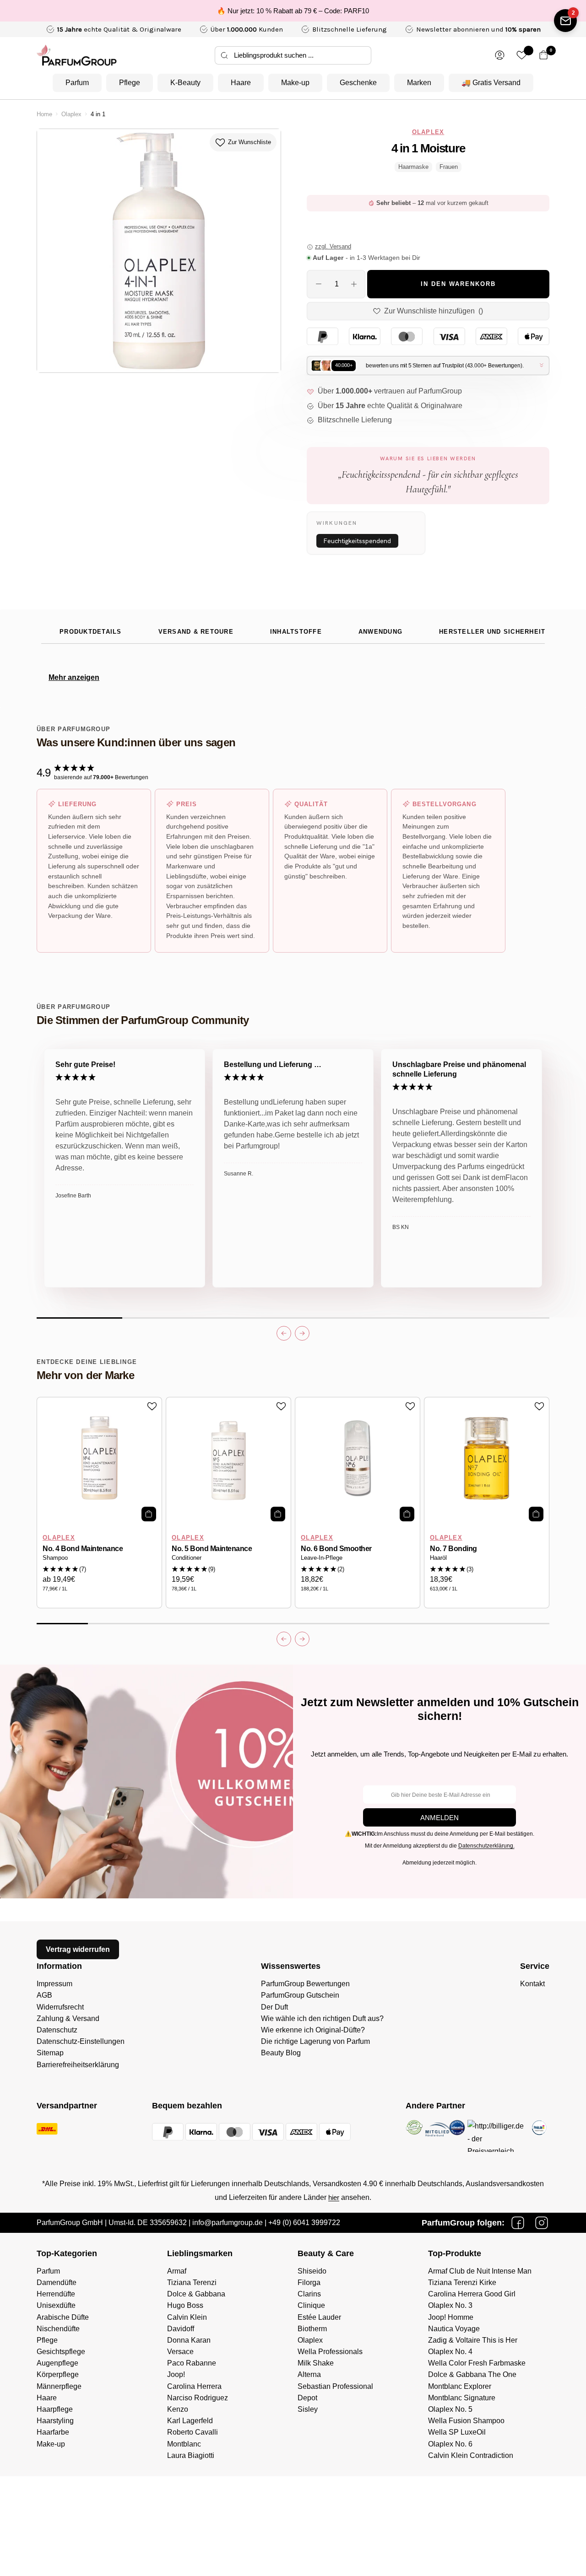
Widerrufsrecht (60, 2007)
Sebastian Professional (335, 2386)
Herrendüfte (56, 2294)
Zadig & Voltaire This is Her (473, 2340)
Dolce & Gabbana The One (472, 2374)
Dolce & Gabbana (196, 2294)
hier (334, 2197)
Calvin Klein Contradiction (471, 2455)
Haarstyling (55, 2421)
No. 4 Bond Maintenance (83, 1549)
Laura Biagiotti (191, 2455)
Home (44, 114)
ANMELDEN (439, 1818)
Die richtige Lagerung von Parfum (315, 2041)
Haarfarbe (53, 2432)
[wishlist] (522, 55)
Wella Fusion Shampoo (466, 2421)
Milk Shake (316, 2363)
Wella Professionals (330, 2352)
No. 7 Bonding (453, 1549)
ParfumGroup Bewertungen (305, 1984)
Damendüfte (57, 2282)
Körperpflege (58, 2374)
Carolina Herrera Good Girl (472, 2294)
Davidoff (181, 2329)
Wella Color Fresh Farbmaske (477, 2363)
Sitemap (50, 2053)
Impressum (54, 1984)
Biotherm (312, 2329)
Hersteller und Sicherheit (492, 632)
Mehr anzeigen (74, 677)
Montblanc (184, 2444)
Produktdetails (91, 632)
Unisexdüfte (56, 2305)
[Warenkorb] (544, 55)
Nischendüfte (58, 2329)
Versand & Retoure (196, 632)
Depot (307, 2398)
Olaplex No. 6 (450, 2444)
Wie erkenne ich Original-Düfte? (313, 2030)
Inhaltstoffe (296, 632)
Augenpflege (57, 2363)
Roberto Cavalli (193, 2432)
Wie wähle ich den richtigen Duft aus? (322, 2018)
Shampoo (55, 1558)
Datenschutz (57, 2030)
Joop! (176, 2374)
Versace (180, 2352)
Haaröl (438, 1558)
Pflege (130, 83)
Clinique (311, 2305)
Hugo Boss (185, 2305)
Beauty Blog (281, 2053)
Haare (241, 83)
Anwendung (380, 632)
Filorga (309, 2282)
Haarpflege (55, 2409)
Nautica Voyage (454, 2329)
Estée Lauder (319, 2317)
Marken (419, 83)
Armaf (177, 2271)
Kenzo (178, 2409)
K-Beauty (185, 83)
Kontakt (532, 1984)
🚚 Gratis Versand (491, 83)
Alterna (309, 2374)
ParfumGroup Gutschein (300, 1995)
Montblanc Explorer (460, 2386)
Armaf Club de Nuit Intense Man (480, 2271)
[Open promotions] (565, 21)
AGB (44, 1995)
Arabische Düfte (63, 2317)
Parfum (77, 83)
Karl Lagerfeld (190, 2421)
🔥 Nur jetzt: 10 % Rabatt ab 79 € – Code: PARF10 (293, 11)
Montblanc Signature (462, 2398)
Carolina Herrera (194, 2386)
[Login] (500, 55)
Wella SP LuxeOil (457, 2432)
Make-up (295, 83)
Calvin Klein (187, 2317)
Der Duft (274, 2007)
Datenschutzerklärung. (486, 1846)
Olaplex (71, 114)
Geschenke (358, 83)
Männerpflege (59, 2386)
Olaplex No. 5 (450, 2409)
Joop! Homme (451, 2317)
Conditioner (187, 1558)
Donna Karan (189, 2340)
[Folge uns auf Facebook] (518, 2223)
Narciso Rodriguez (198, 2398)
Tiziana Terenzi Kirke (462, 2282)
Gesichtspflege (61, 2352)
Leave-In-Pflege (322, 1558)
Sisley (308, 2409)
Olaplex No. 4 (450, 2352)
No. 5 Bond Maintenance (212, 1549)
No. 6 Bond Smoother (336, 1549)
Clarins (309, 2294)
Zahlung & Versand (68, 2018)
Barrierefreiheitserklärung (78, 2065)
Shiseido (312, 2271)
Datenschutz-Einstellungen (81, 2041)
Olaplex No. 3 (450, 2305)
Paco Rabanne (192, 2363)
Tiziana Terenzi (192, 2282)
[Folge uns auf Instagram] (542, 2223)
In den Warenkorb (458, 284)
